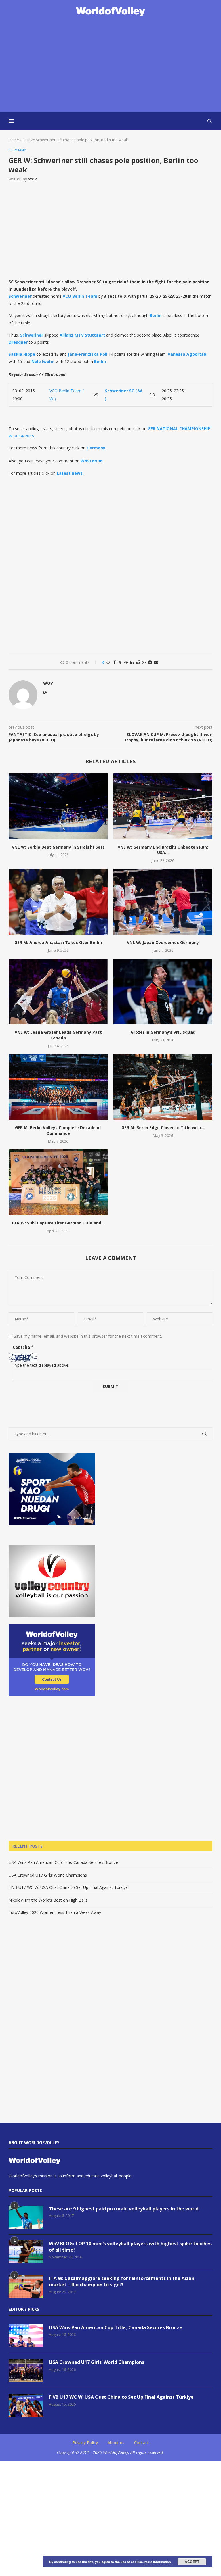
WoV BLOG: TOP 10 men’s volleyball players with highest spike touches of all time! (130, 2247)
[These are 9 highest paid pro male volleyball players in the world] (26, 2217)
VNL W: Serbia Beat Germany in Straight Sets (58, 847)
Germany (96, 448)
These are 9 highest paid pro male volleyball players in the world (124, 2209)
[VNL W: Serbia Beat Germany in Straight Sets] (58, 806)
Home (14, 140)
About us (116, 2443)
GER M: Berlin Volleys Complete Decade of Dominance (58, 1130)
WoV (33, 179)
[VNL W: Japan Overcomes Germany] (163, 902)
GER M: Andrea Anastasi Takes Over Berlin (58, 942)
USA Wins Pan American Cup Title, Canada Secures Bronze (63, 1862)
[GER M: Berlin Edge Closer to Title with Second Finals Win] (163, 1087)
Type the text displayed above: (41, 1365)
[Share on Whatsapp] (144, 662)
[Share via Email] (156, 662)
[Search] (209, 121)
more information (158, 2562)
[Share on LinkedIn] (132, 662)
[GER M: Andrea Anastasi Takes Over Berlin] (58, 902)
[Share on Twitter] (120, 662)
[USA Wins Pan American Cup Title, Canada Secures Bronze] (26, 2336)
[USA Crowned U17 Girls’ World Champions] (26, 2371)
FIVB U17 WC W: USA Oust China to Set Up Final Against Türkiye (68, 1887)
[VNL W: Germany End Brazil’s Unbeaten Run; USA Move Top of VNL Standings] (163, 806)
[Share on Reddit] (138, 662)
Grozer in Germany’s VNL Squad (163, 1032)
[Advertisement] (110, 65)
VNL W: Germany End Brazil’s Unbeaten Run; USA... (163, 850)
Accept (192, 2562)
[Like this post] (108, 662)
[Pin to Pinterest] (126, 662)
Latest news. (70, 473)
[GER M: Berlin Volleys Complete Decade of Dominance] (58, 1087)
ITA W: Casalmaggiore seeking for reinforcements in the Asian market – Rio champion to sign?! (122, 2281)
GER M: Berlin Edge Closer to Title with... (163, 1128)
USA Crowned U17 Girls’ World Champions (48, 1875)
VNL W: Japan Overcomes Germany (163, 942)
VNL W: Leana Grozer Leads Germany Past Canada (58, 1035)
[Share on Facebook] (115, 662)
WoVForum (92, 461)
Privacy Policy (85, 2443)
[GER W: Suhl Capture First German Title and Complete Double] (58, 1182)
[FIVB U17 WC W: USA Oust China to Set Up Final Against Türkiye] (26, 2405)
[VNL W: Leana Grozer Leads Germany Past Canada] (58, 992)
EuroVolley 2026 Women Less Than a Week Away (55, 1912)
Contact (141, 2443)
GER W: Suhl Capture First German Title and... (58, 1223)
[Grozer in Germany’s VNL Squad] (163, 992)
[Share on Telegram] (150, 662)
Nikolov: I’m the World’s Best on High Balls (48, 1900)
